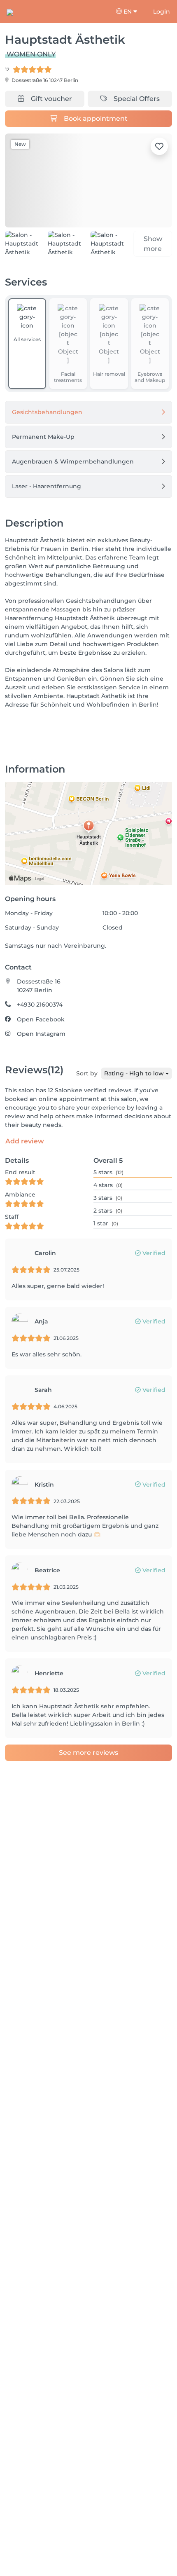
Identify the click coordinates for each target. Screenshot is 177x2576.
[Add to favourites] (159, 146)
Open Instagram (41, 1037)
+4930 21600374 (40, 1008)
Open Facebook (41, 1022)
